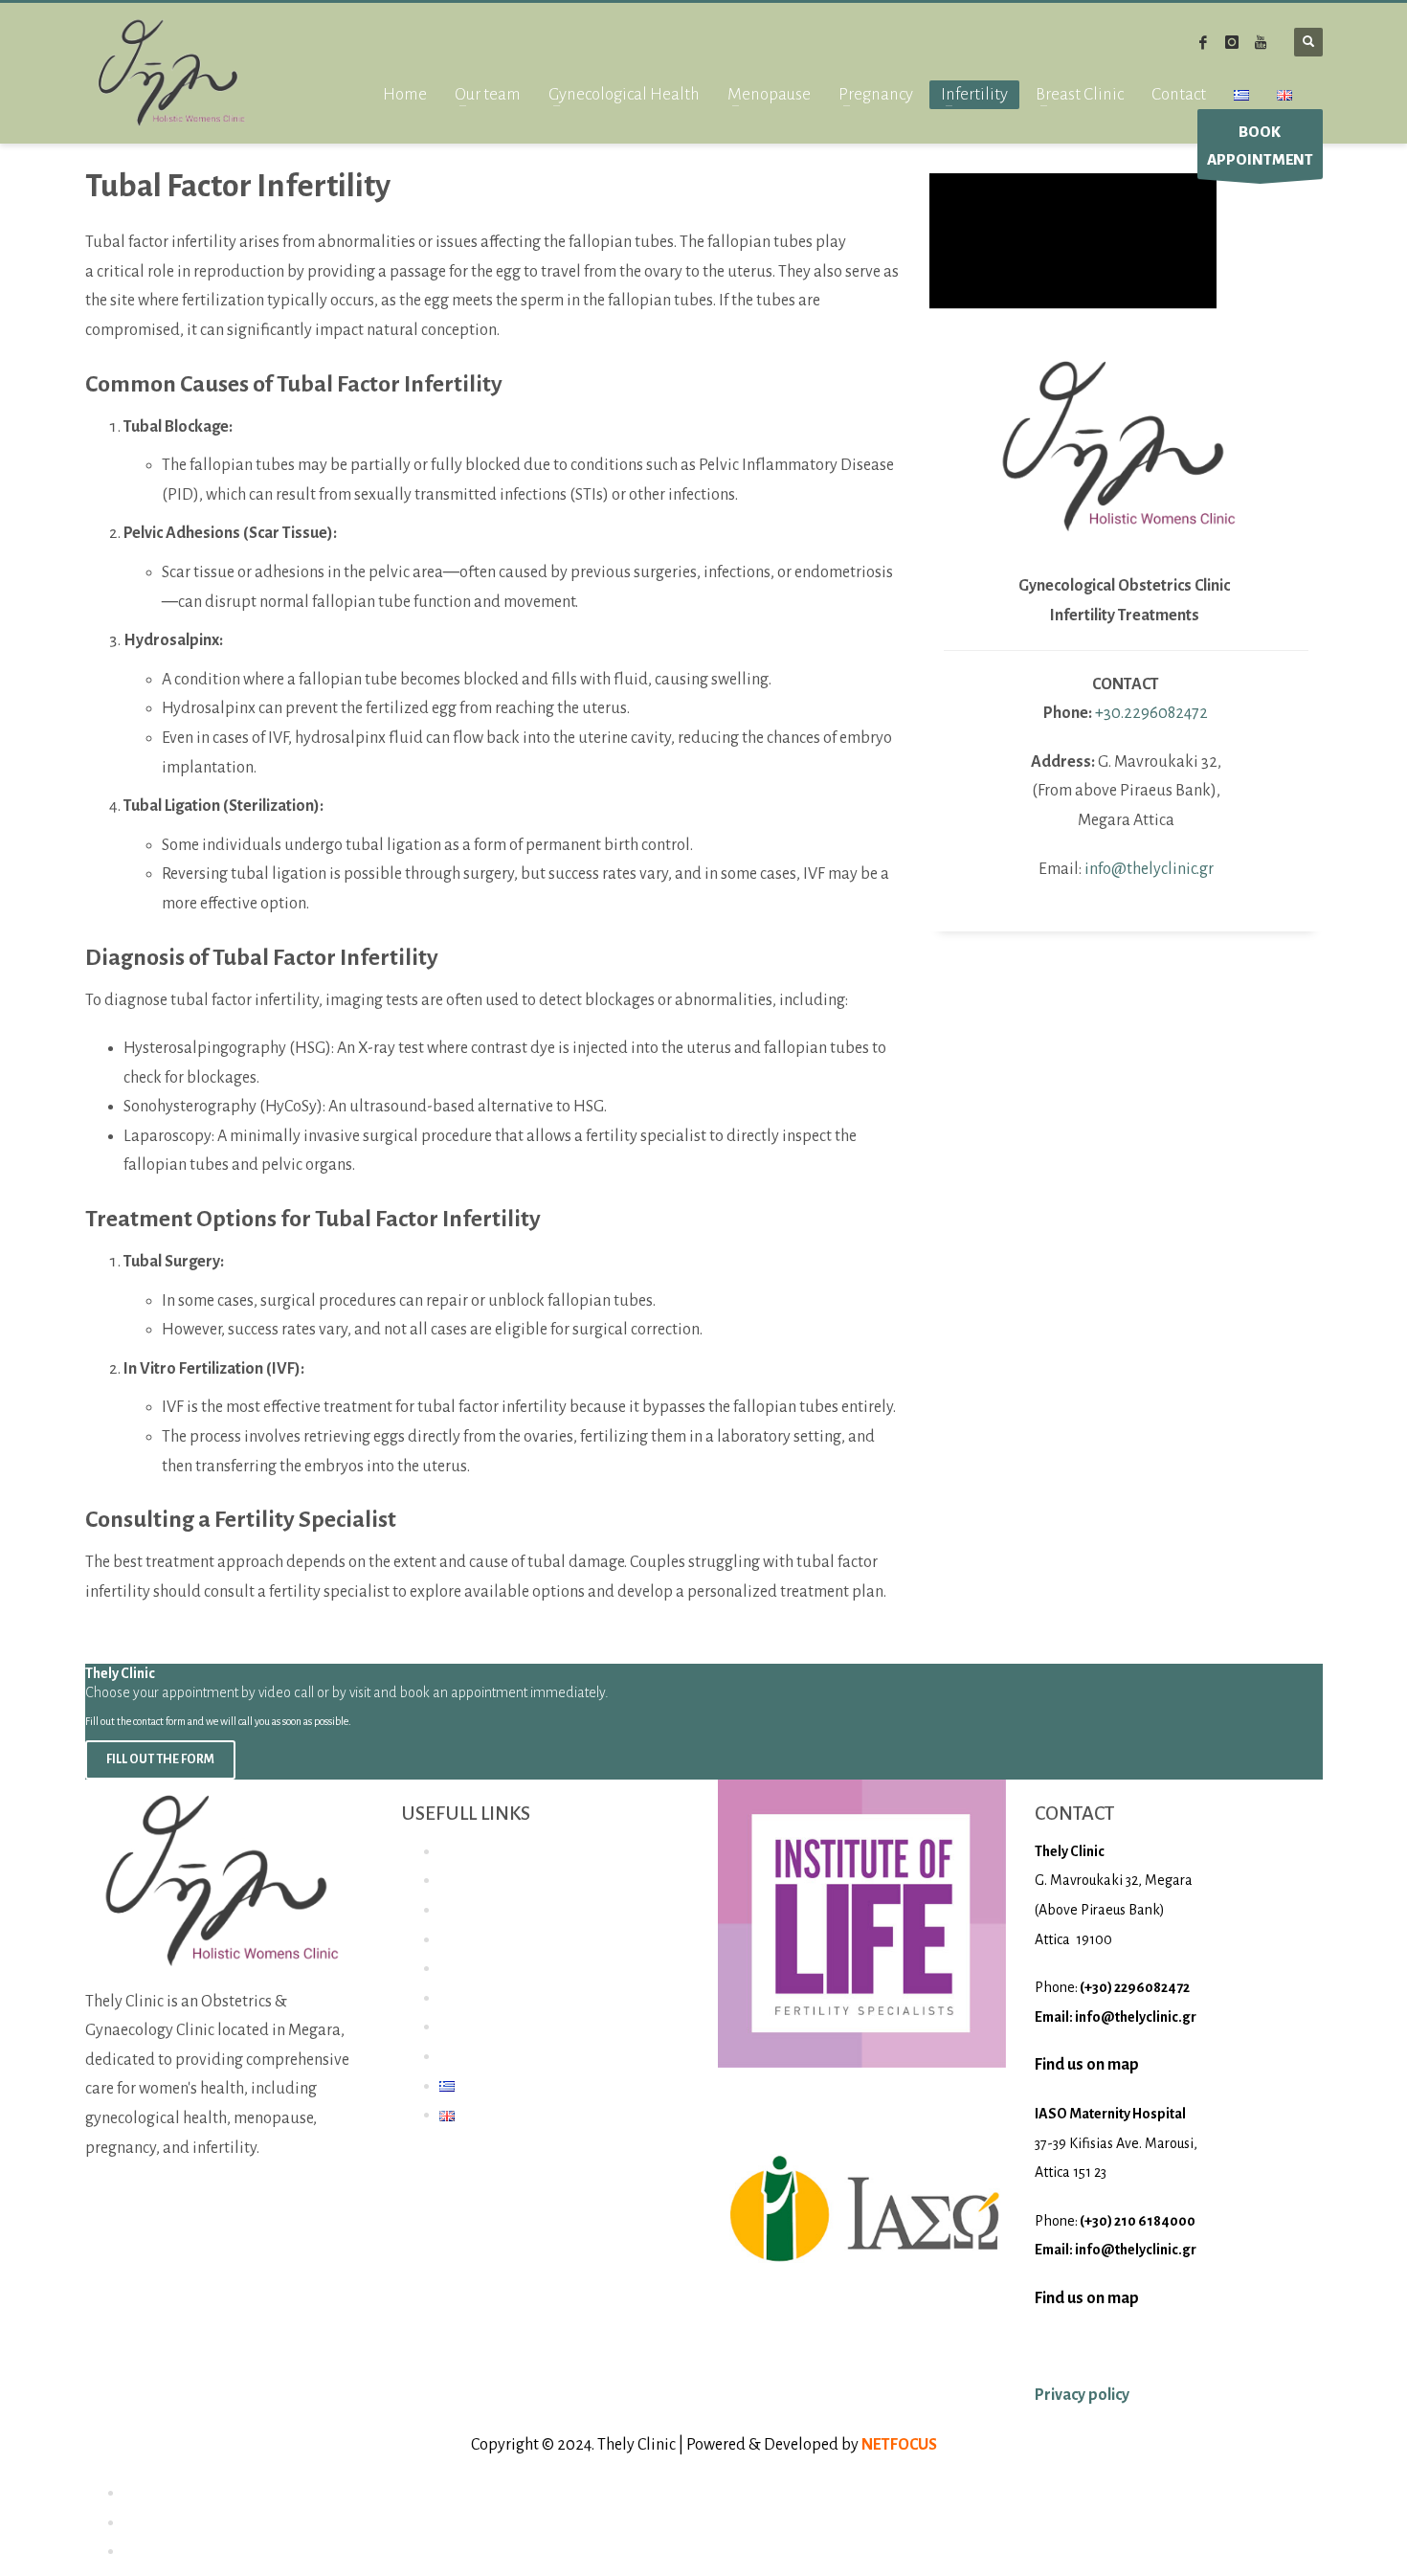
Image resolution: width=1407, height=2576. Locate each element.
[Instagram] (1232, 42)
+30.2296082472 (1151, 713)
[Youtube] (1261, 42)
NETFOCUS (899, 2445)
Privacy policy (1082, 2395)
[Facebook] (1203, 42)
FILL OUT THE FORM (160, 1759)
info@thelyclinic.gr (1149, 869)
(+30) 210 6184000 (1138, 2221)
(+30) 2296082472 (1135, 1987)
